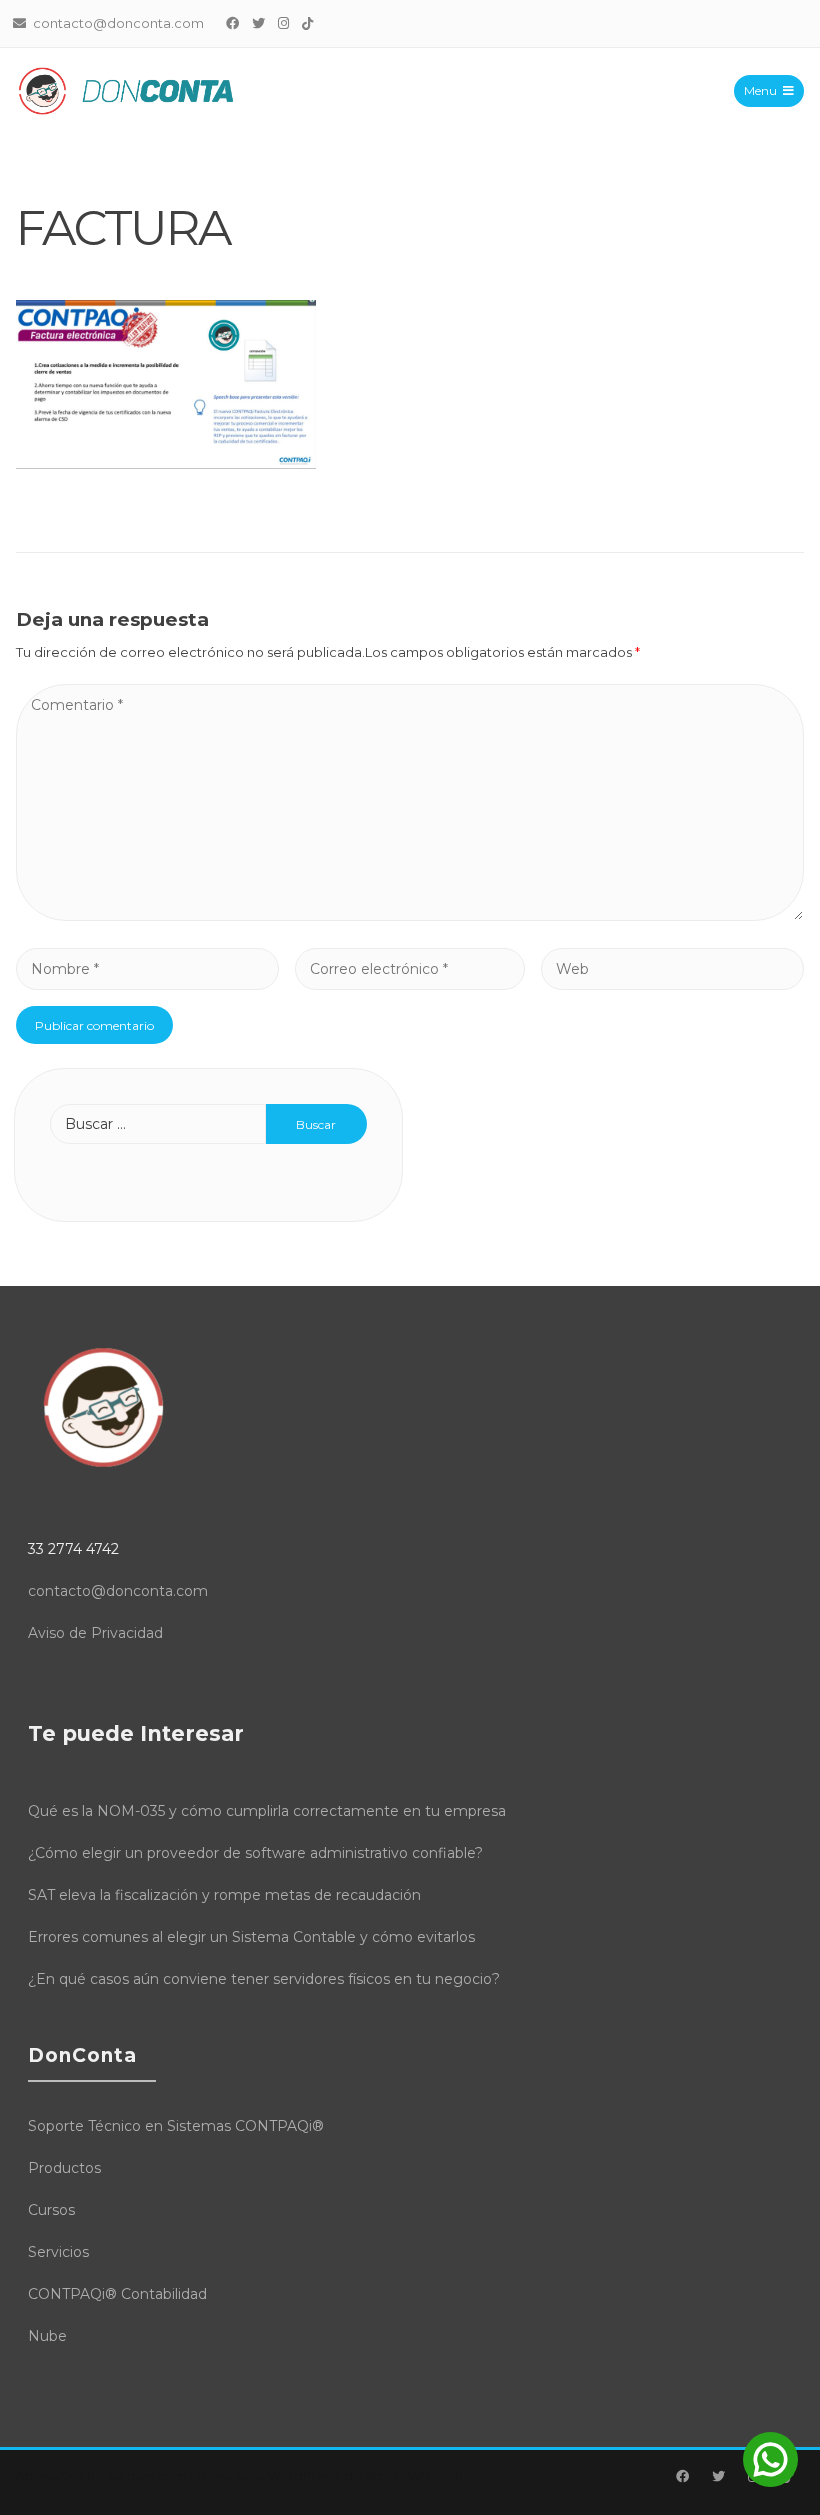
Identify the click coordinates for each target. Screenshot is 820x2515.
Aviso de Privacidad (95, 1633)
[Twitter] (259, 23)
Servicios (58, 2252)
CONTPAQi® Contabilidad (117, 2294)
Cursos (51, 2210)
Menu (760, 90)
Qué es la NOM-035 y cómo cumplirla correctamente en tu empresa (267, 1811)
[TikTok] (308, 23)
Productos (64, 2168)
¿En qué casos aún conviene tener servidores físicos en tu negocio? (264, 1979)
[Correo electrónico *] (410, 968)
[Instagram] (284, 23)
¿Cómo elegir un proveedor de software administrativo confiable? (255, 1853)
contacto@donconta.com (118, 1591)
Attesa (37, 2476)
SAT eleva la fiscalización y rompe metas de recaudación (224, 1895)
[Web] (672, 968)
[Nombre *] (147, 968)
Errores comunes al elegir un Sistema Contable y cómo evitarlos (251, 1937)
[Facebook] (233, 23)
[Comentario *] (410, 915)
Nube (47, 2336)
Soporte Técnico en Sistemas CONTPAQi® (176, 2126)
